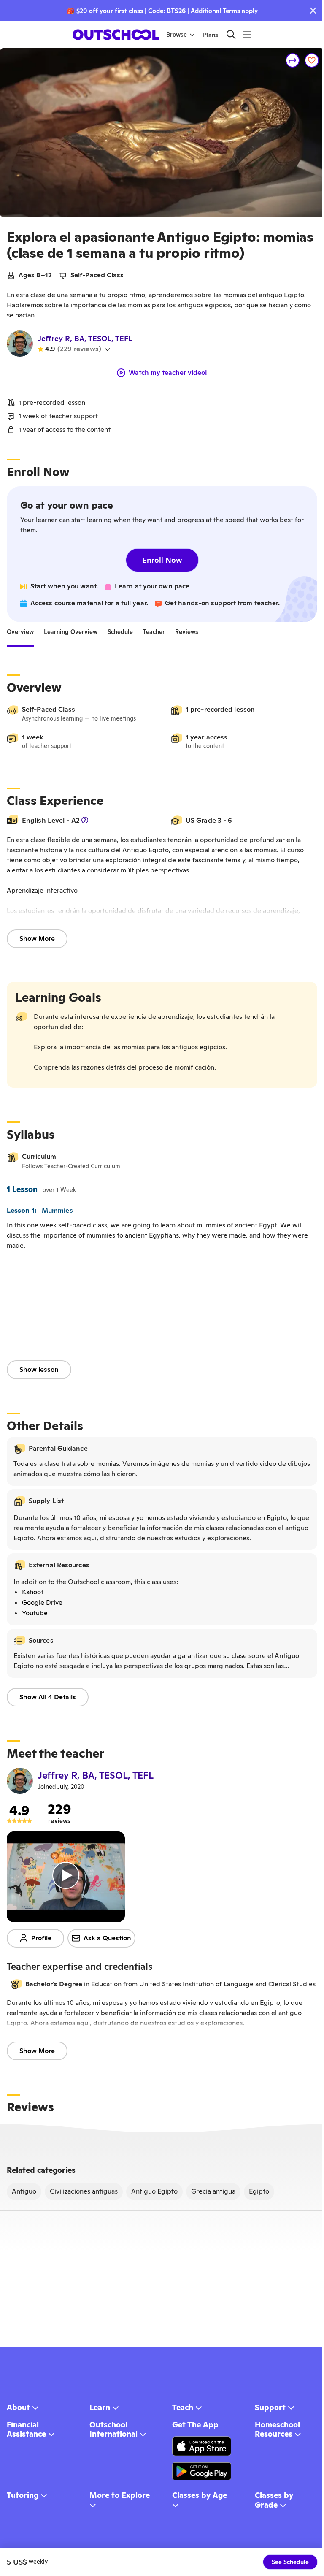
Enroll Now (162, 560)
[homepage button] (116, 35)
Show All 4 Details (48, 1697)
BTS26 (176, 11)
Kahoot (33, 1592)
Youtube (35, 1613)
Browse (177, 35)
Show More (37, 939)
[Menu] (247, 34)
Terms (231, 11)
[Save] (312, 60)
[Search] (231, 34)
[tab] (20, 632)
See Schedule (290, 2562)
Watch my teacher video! (168, 373)
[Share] (293, 60)
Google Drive (42, 1602)
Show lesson (39, 1369)
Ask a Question (107, 1938)
